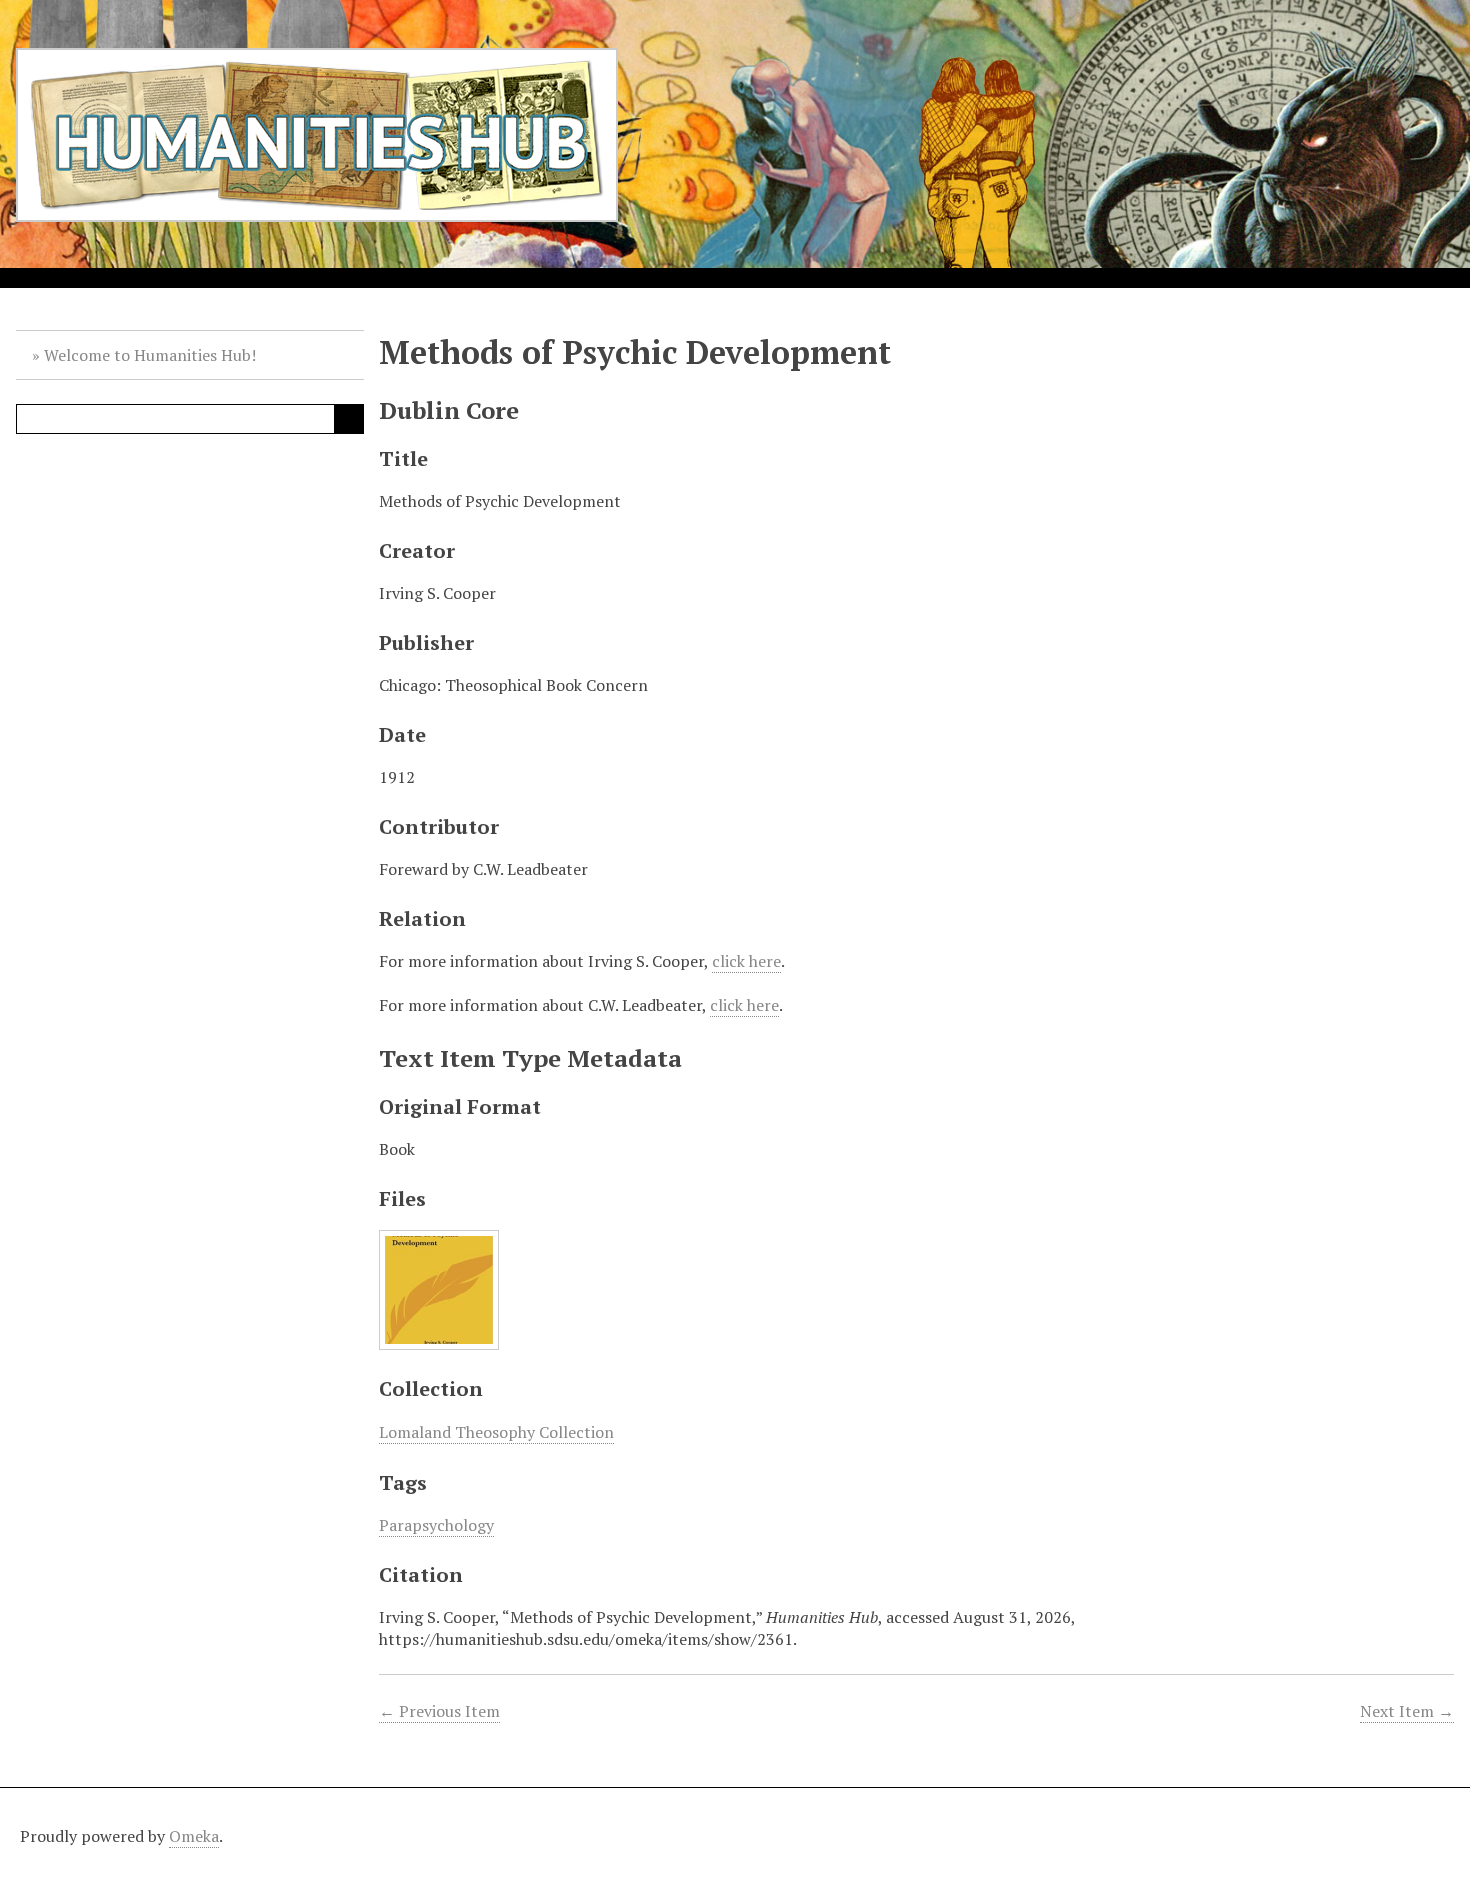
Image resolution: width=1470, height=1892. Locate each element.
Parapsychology (436, 1525)
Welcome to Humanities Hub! (150, 355)
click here (746, 961)
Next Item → (1407, 1711)
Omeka (194, 1836)
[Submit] (349, 419)
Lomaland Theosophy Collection (496, 1432)
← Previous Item (439, 1711)
